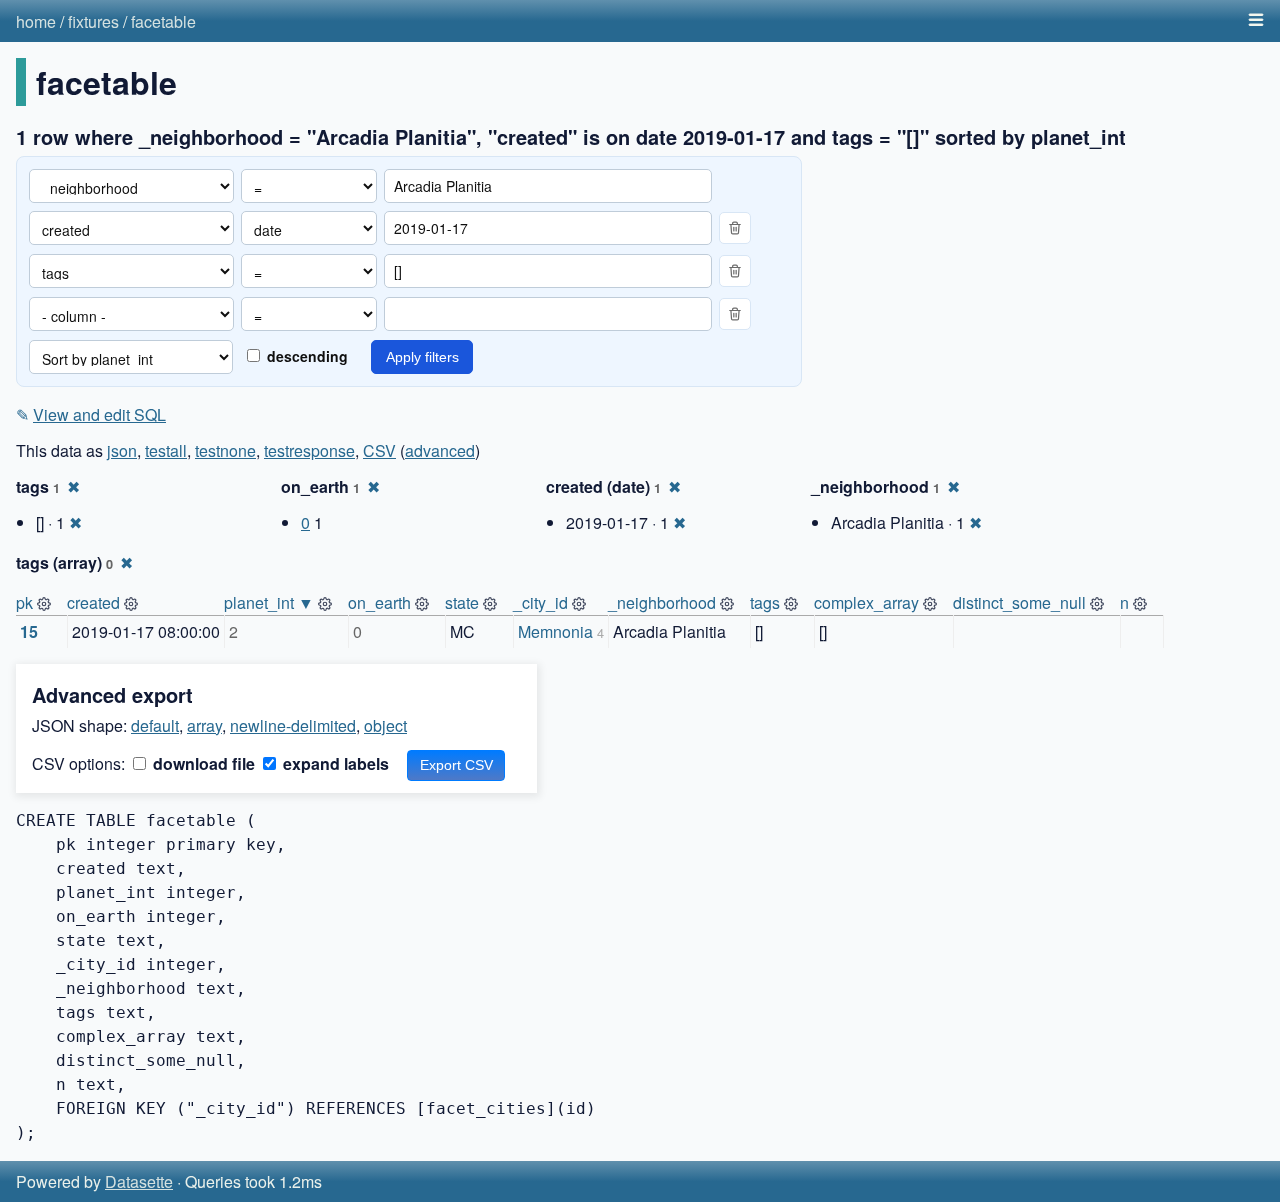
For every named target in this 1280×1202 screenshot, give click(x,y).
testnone (225, 450)
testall (166, 450)
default (155, 725)
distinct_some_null (1019, 602)
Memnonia (555, 631)
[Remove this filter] (735, 228)
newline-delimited (293, 725)
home (36, 21)
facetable (163, 21)
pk (24, 602)
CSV (379, 450)
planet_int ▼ (269, 602)
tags (765, 602)
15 (29, 631)
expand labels (334, 763)
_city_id (540, 602)
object (385, 725)
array (204, 725)
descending (305, 356)
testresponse (309, 450)
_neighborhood (662, 602)
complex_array (866, 602)
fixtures (93, 21)
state (462, 602)
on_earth (379, 602)
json (122, 450)
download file (202, 763)
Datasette (139, 1181)
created (93, 602)
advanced (440, 450)
